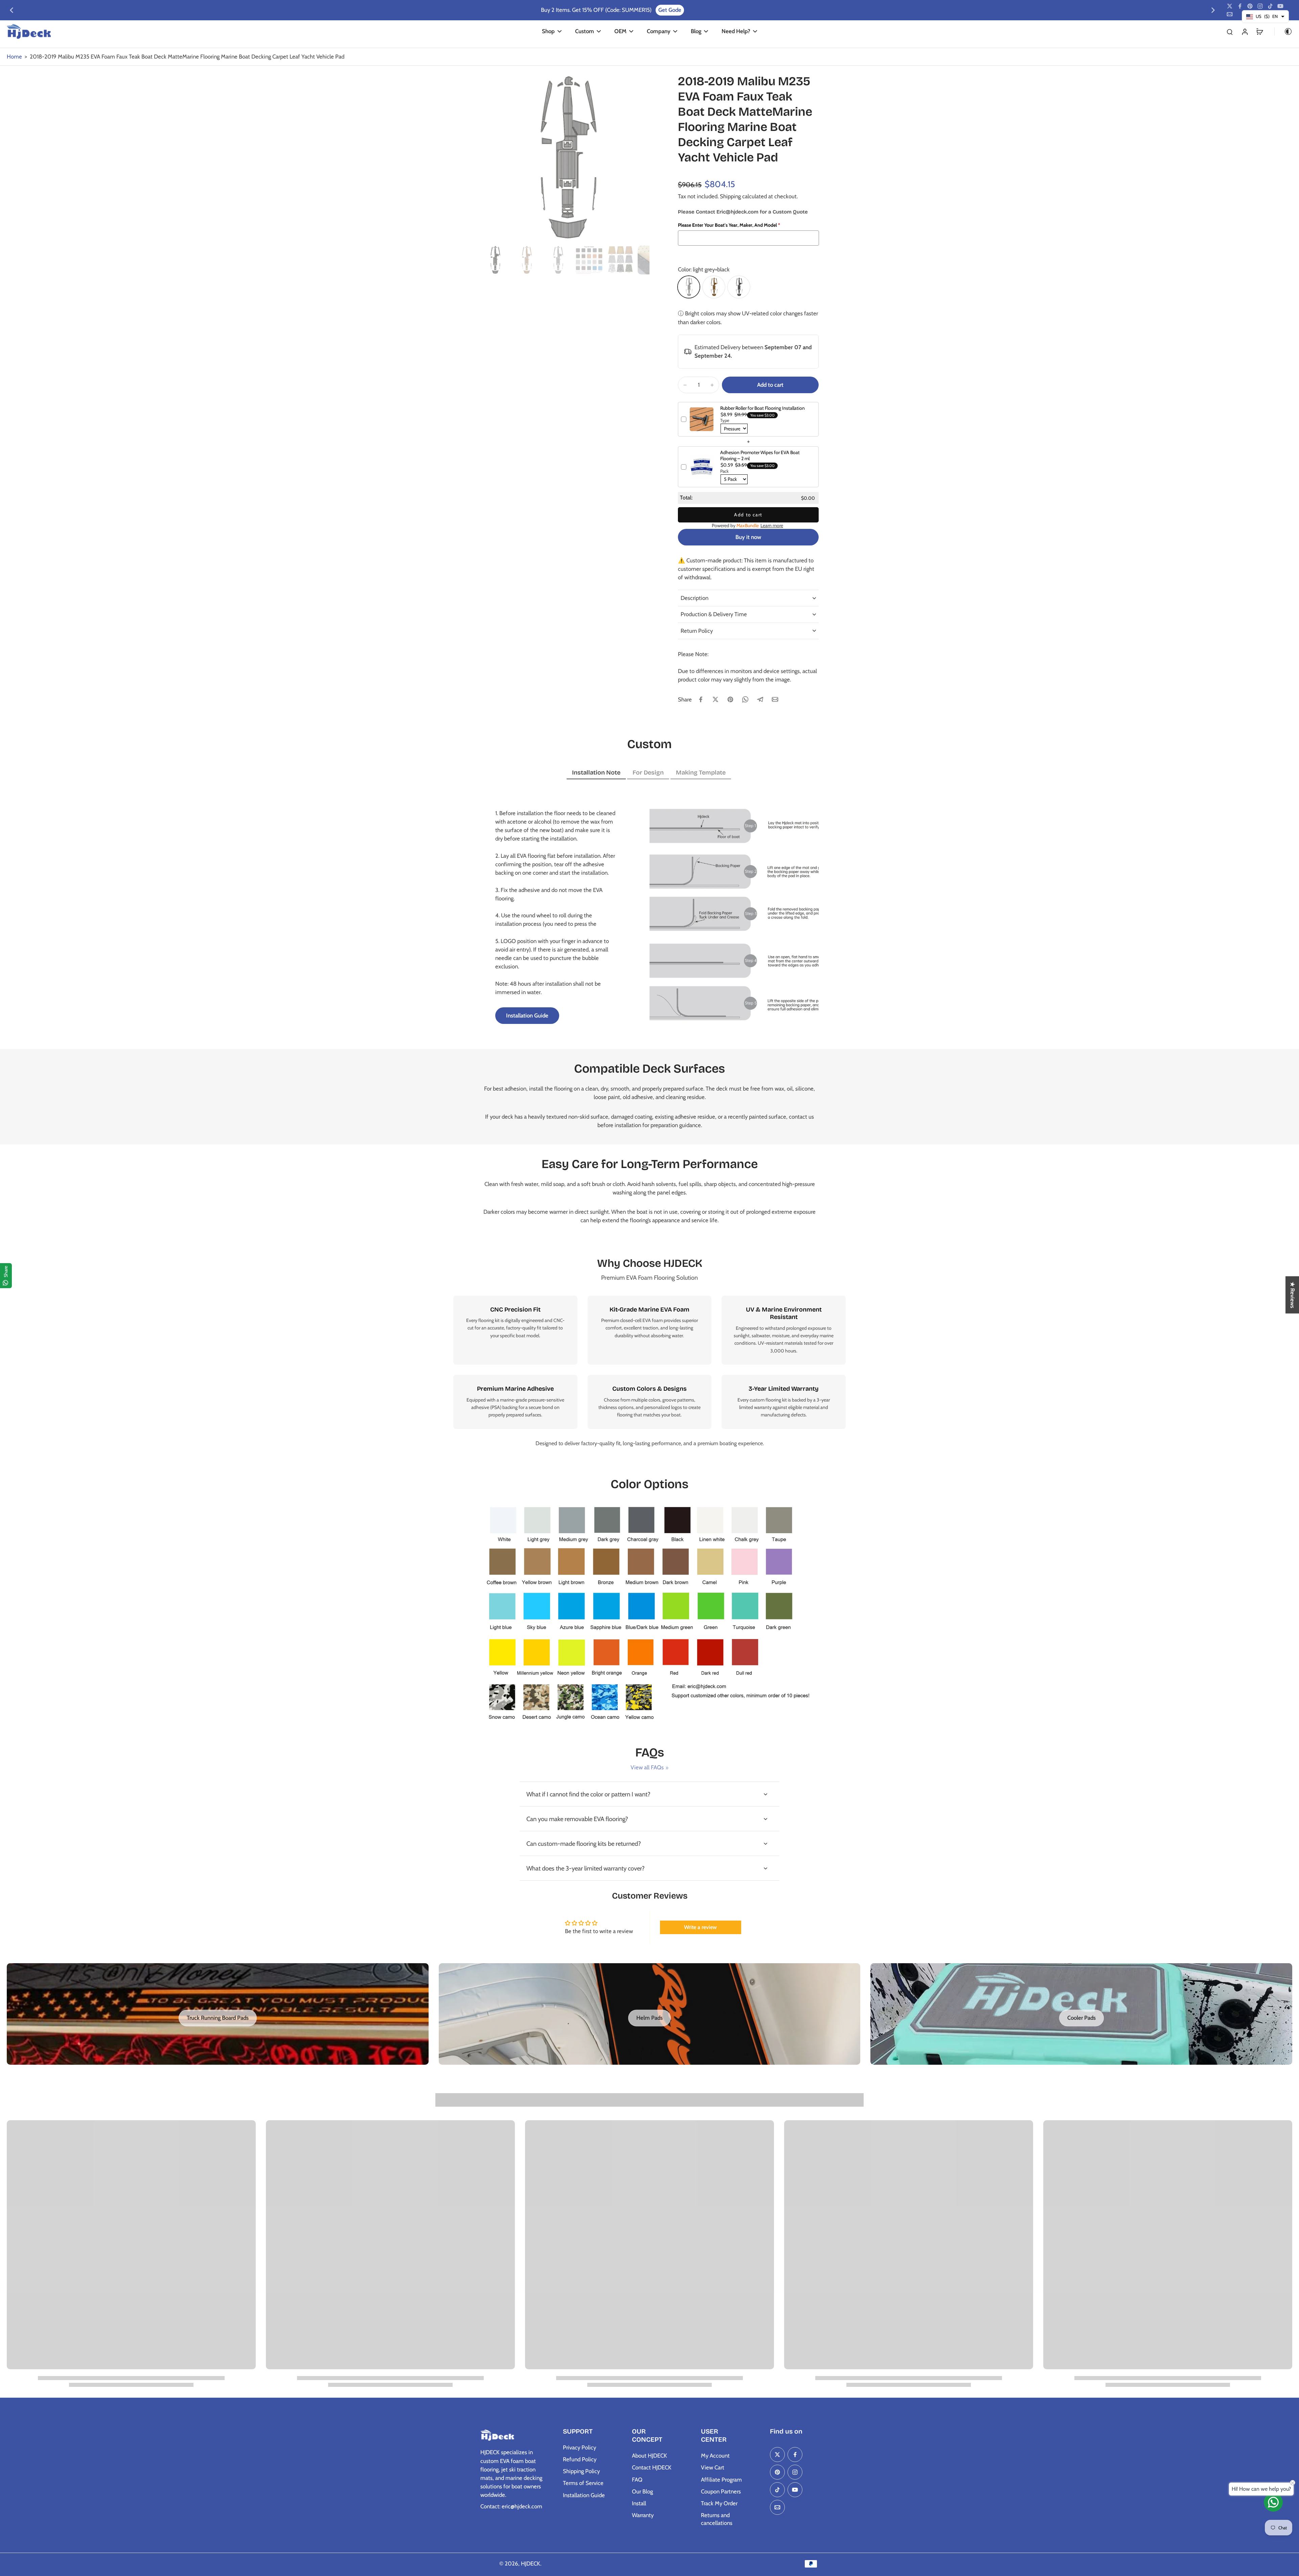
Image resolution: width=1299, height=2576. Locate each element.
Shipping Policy (581, 2471)
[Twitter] (1230, 6)
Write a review (700, 1927)
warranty (763, 1407)
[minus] (685, 385)
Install (639, 2503)
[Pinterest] (1250, 6)
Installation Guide (584, 2495)
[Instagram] (1260, 6)
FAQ (637, 2480)
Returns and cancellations (717, 2519)
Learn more (772, 525)
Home (14, 57)
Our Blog (642, 2491)
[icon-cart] (1259, 31)
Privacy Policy (579, 2447)
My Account (715, 2456)
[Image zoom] (565, 158)
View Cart (713, 2467)
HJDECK (531, 2563)
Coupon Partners (721, 2491)
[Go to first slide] (1213, 10)
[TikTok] (1270, 6)
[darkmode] (1283, 31)
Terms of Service (583, 2483)
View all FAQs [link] (647, 1767)
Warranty (643, 2515)
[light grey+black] (689, 287)
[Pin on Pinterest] (730, 699)
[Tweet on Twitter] (715, 699)
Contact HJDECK (652, 2467)
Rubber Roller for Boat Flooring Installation (762, 408)
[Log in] (1245, 31)
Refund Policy (580, 2459)
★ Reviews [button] (1293, 1295)
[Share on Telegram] (760, 699)
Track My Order (719, 2503)
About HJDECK (649, 2456)
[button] (770, 385)
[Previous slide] (12, 10)
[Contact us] (1273, 2502)
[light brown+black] (714, 287)
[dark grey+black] (739, 287)
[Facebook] (1240, 6)
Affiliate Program (721, 2480)
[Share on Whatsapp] (745, 699)
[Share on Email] (775, 699)
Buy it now (748, 537)
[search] (1230, 31)
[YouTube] (1280, 6)
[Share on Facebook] (701, 699)
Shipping (731, 196)
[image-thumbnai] (495, 260)
